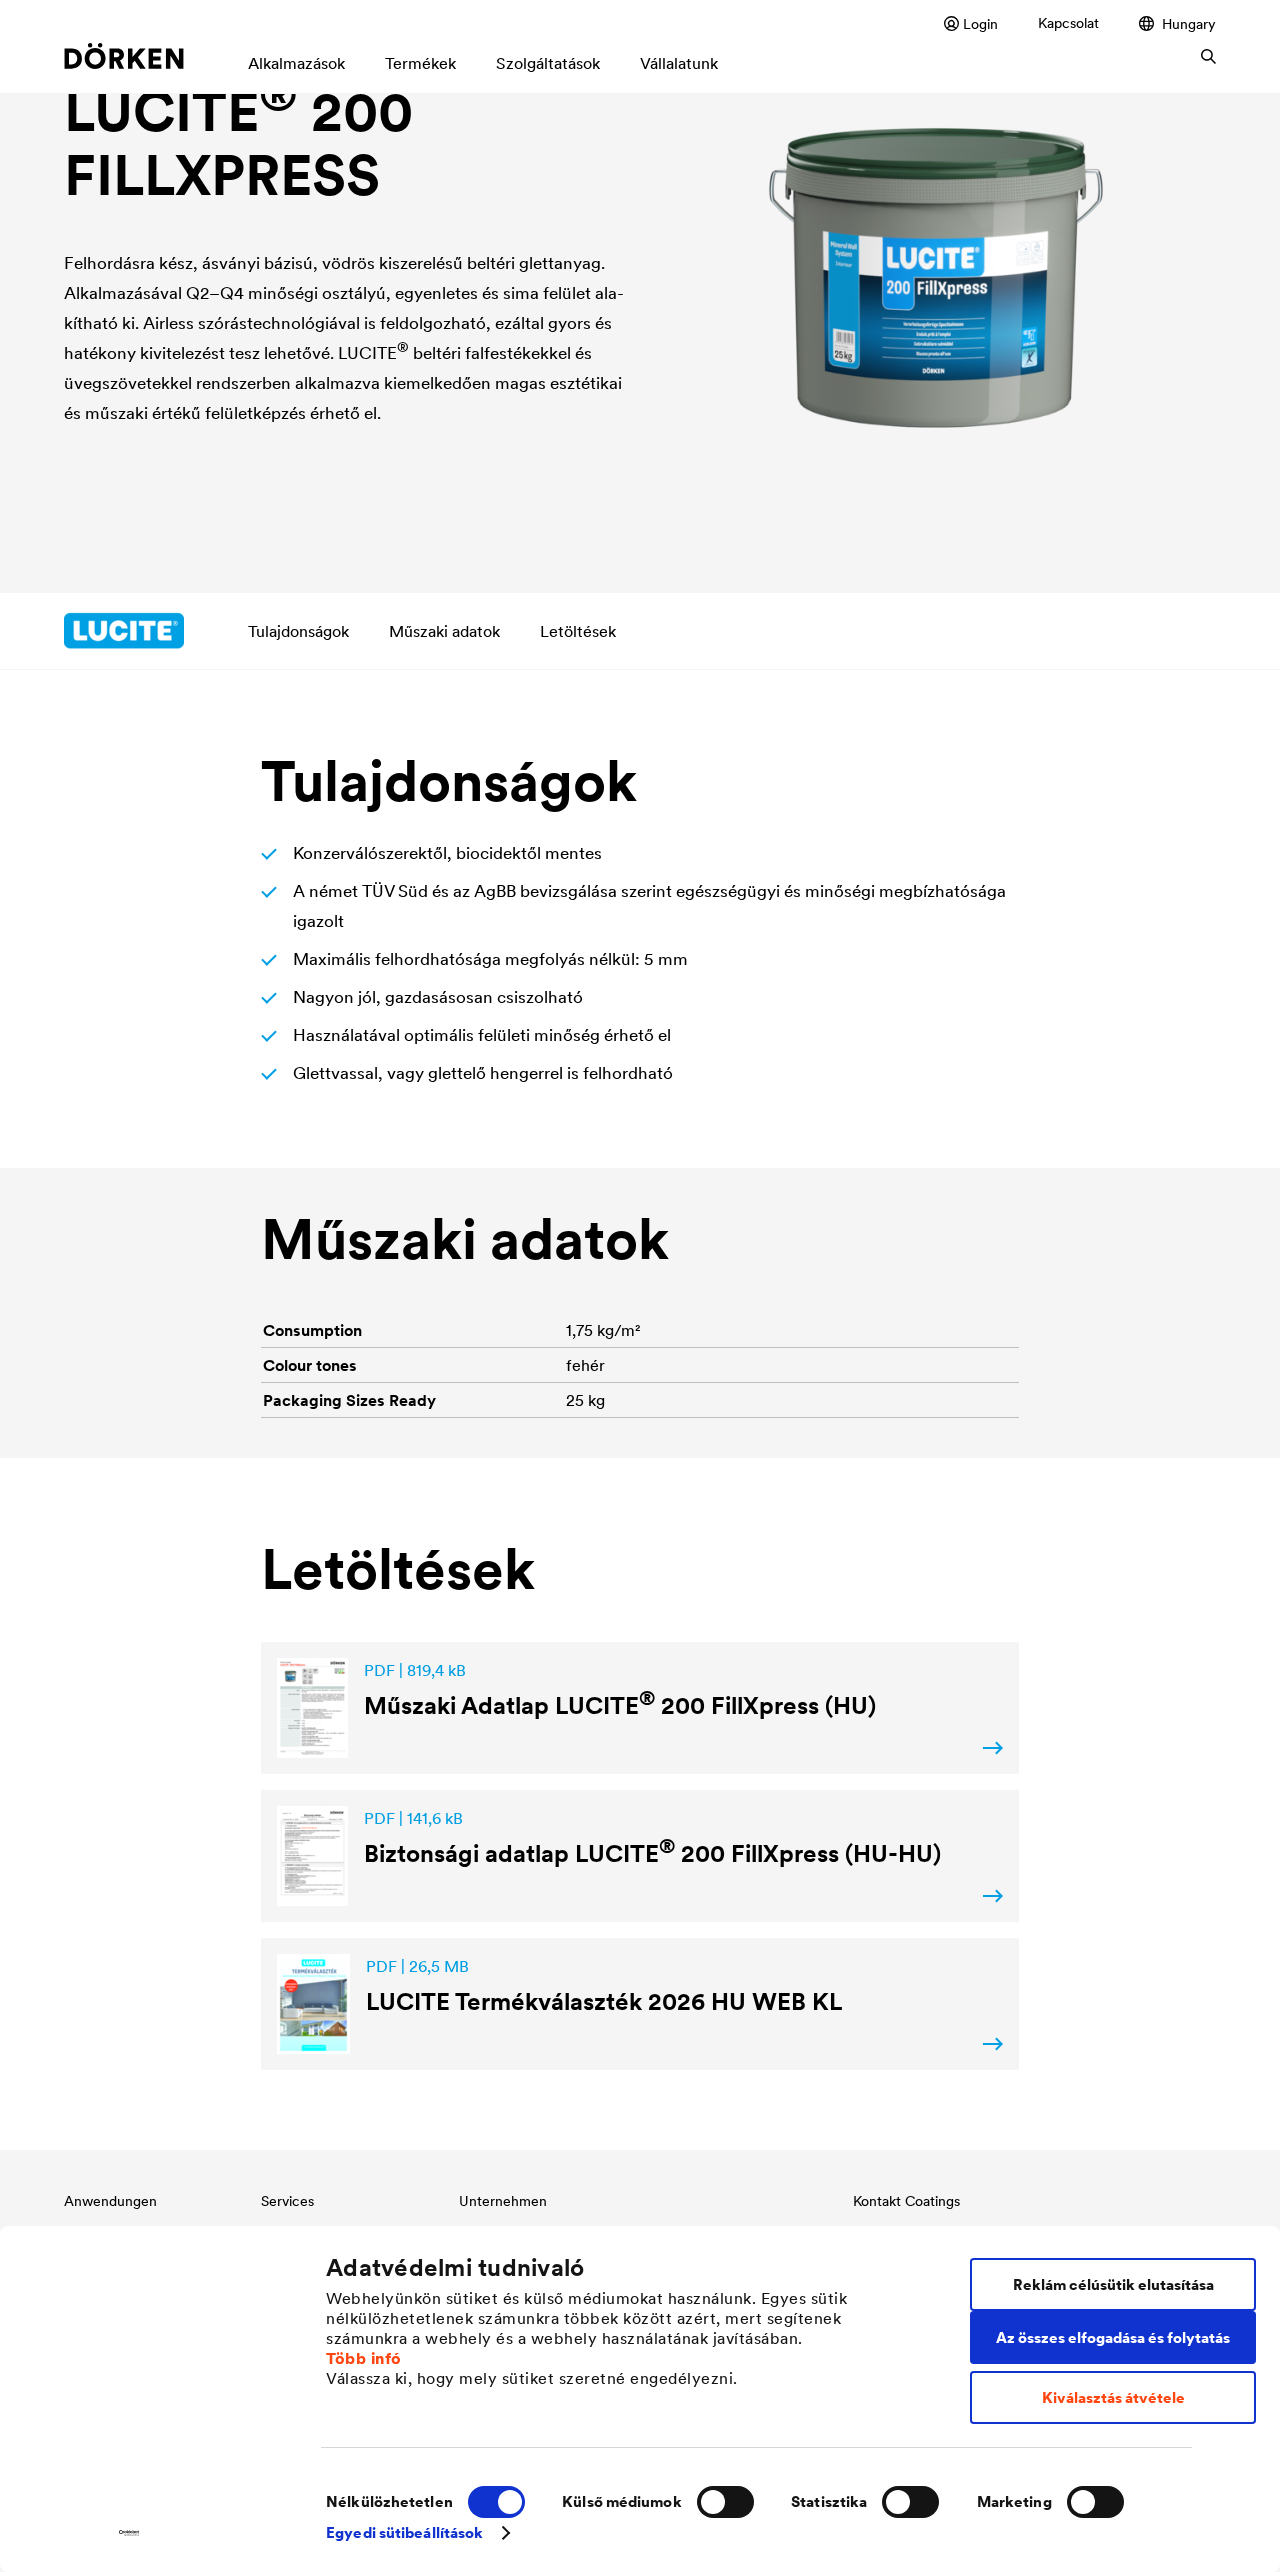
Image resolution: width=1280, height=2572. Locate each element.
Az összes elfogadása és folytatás (1113, 2337)
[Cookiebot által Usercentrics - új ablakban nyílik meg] (129, 2533)
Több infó (364, 2358)
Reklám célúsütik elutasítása (1113, 2284)
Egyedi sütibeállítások (404, 2532)
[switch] (725, 2502)
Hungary (1189, 23)
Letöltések (578, 631)
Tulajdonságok (298, 631)
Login (980, 23)
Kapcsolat (1068, 23)
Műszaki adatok (444, 631)
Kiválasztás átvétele (1113, 2397)
